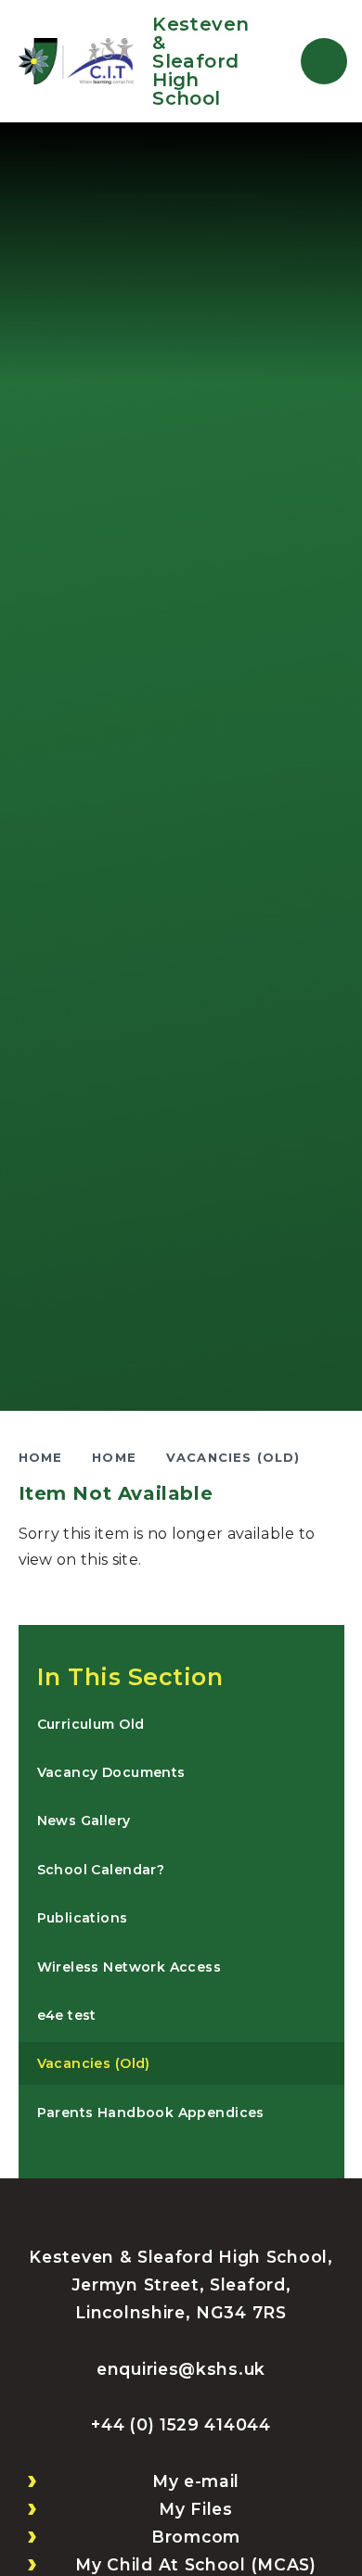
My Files (196, 2509)
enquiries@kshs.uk (181, 2369)
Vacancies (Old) (233, 1457)
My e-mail (196, 2481)
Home (41, 1457)
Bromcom (196, 2537)
